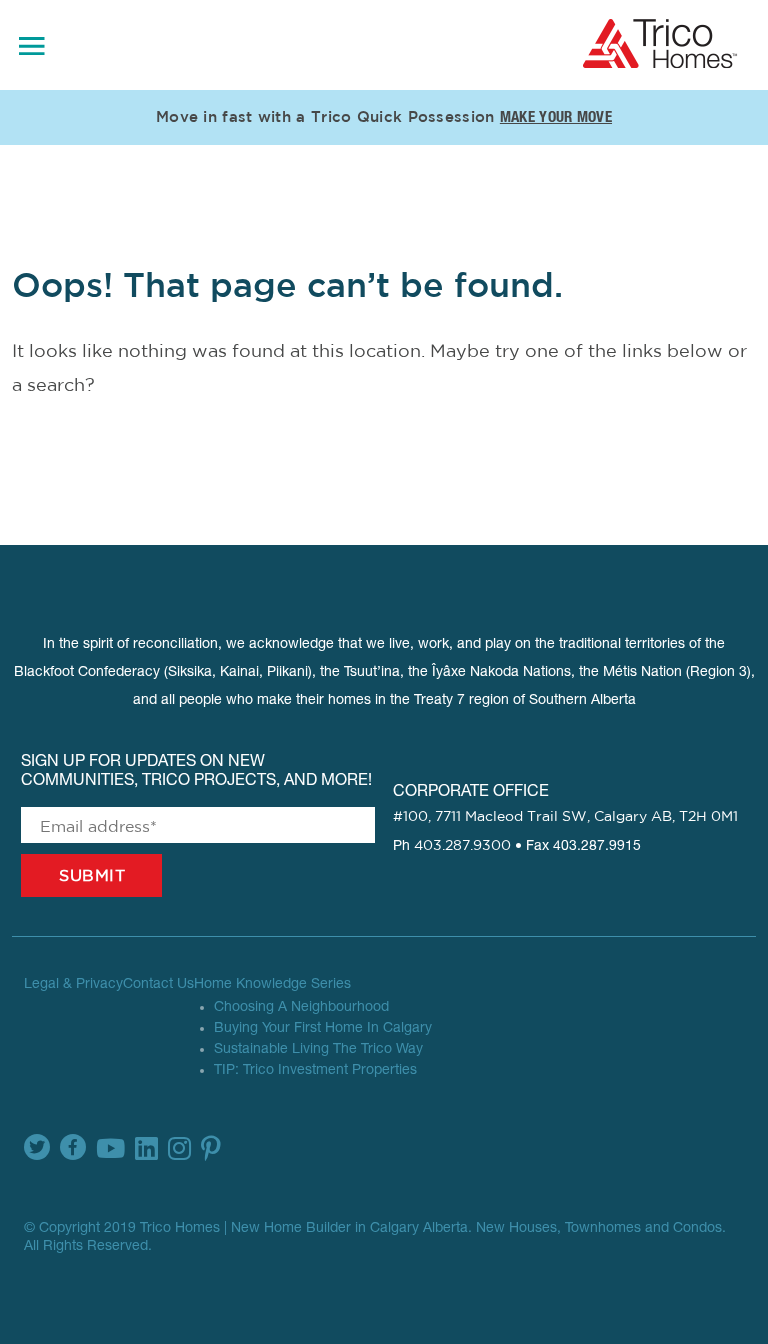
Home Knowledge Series (272, 985)
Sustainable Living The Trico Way (318, 1050)
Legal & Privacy (73, 985)
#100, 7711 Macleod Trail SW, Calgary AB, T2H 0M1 (565, 817)
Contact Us (158, 985)
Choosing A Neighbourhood (301, 1008)
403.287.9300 (462, 846)
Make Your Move (556, 118)
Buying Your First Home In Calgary (323, 1029)
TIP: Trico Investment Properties (315, 1071)
